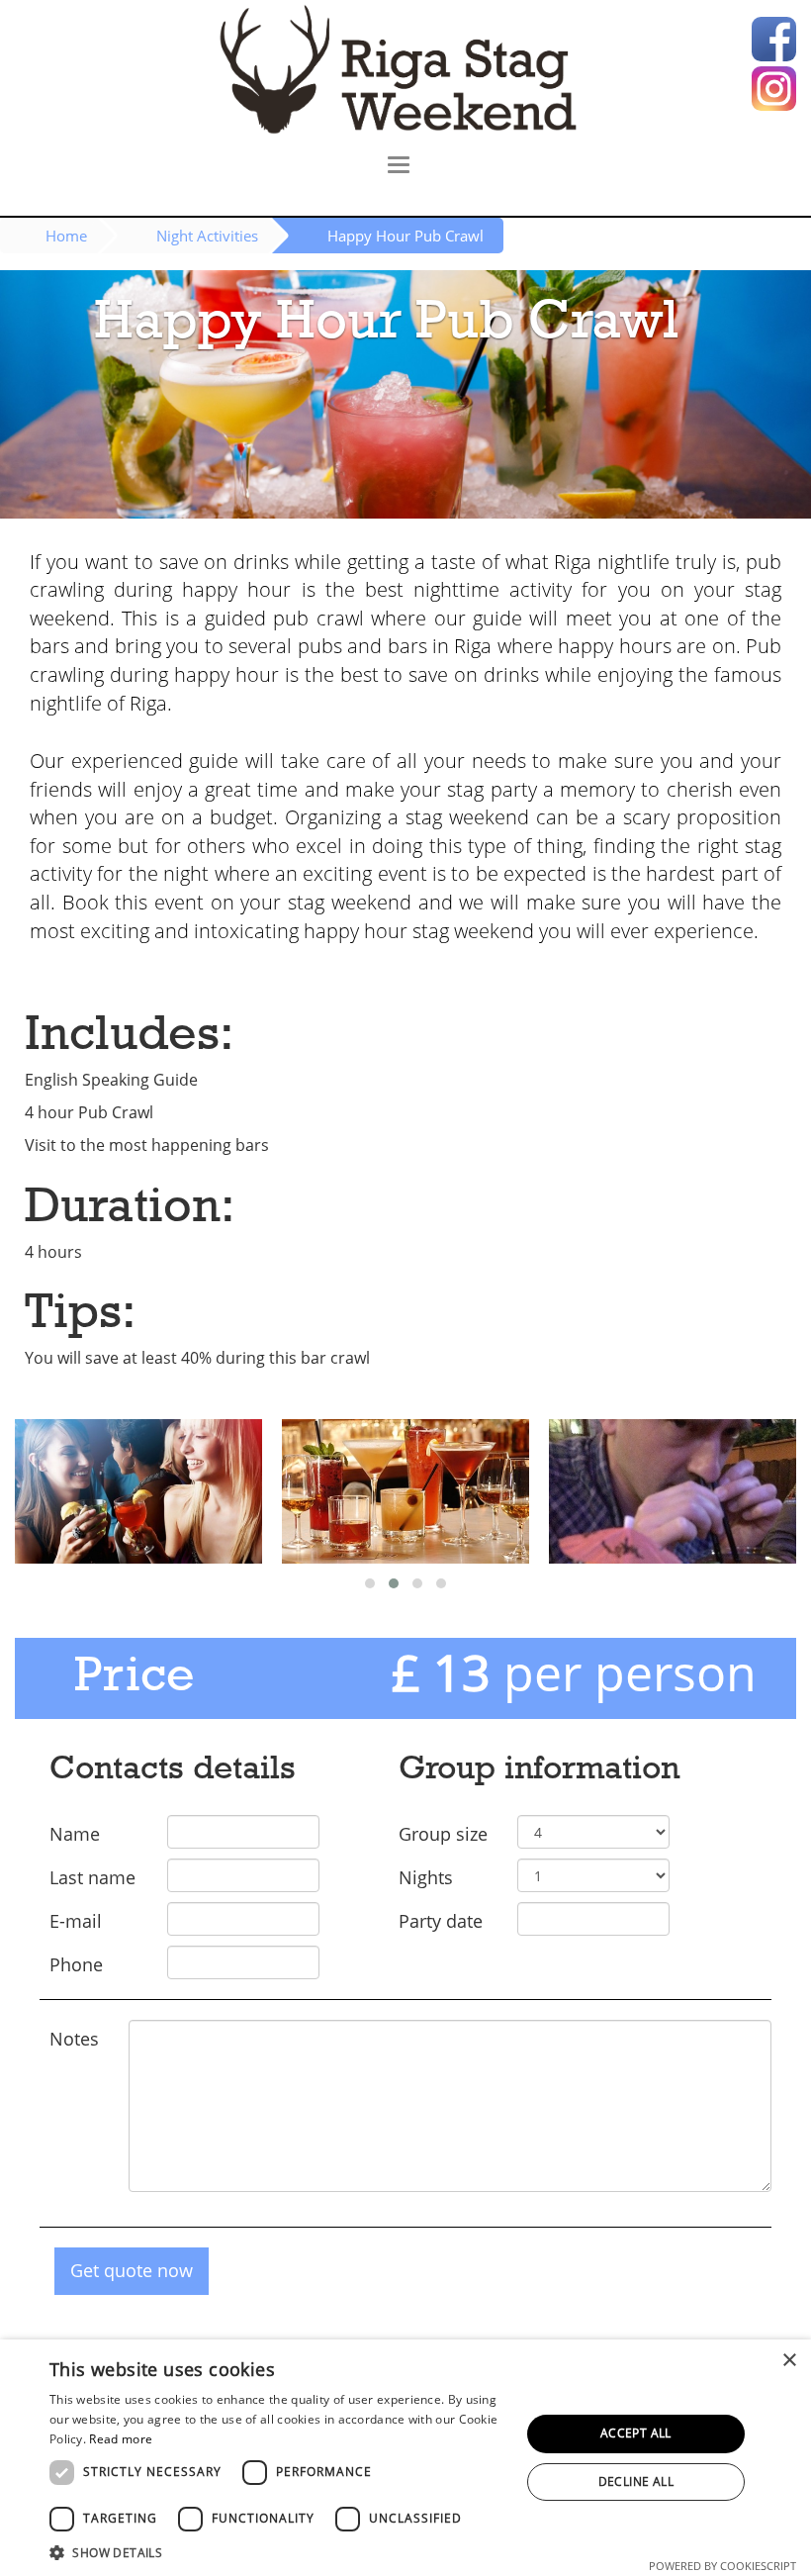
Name (75, 1834)
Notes (74, 2039)
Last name (92, 1877)
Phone (76, 1964)
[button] (278, 2552)
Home (66, 236)
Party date (441, 1921)
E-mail (76, 1921)
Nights (426, 1877)
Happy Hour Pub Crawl (405, 236)
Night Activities (207, 236)
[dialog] (405, 2458)
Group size (443, 1834)
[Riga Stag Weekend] (405, 69)
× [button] (789, 2361)
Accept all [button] (636, 2433)
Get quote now (132, 2270)
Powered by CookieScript (722, 2566)
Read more (121, 2439)
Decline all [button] (636, 2481)
